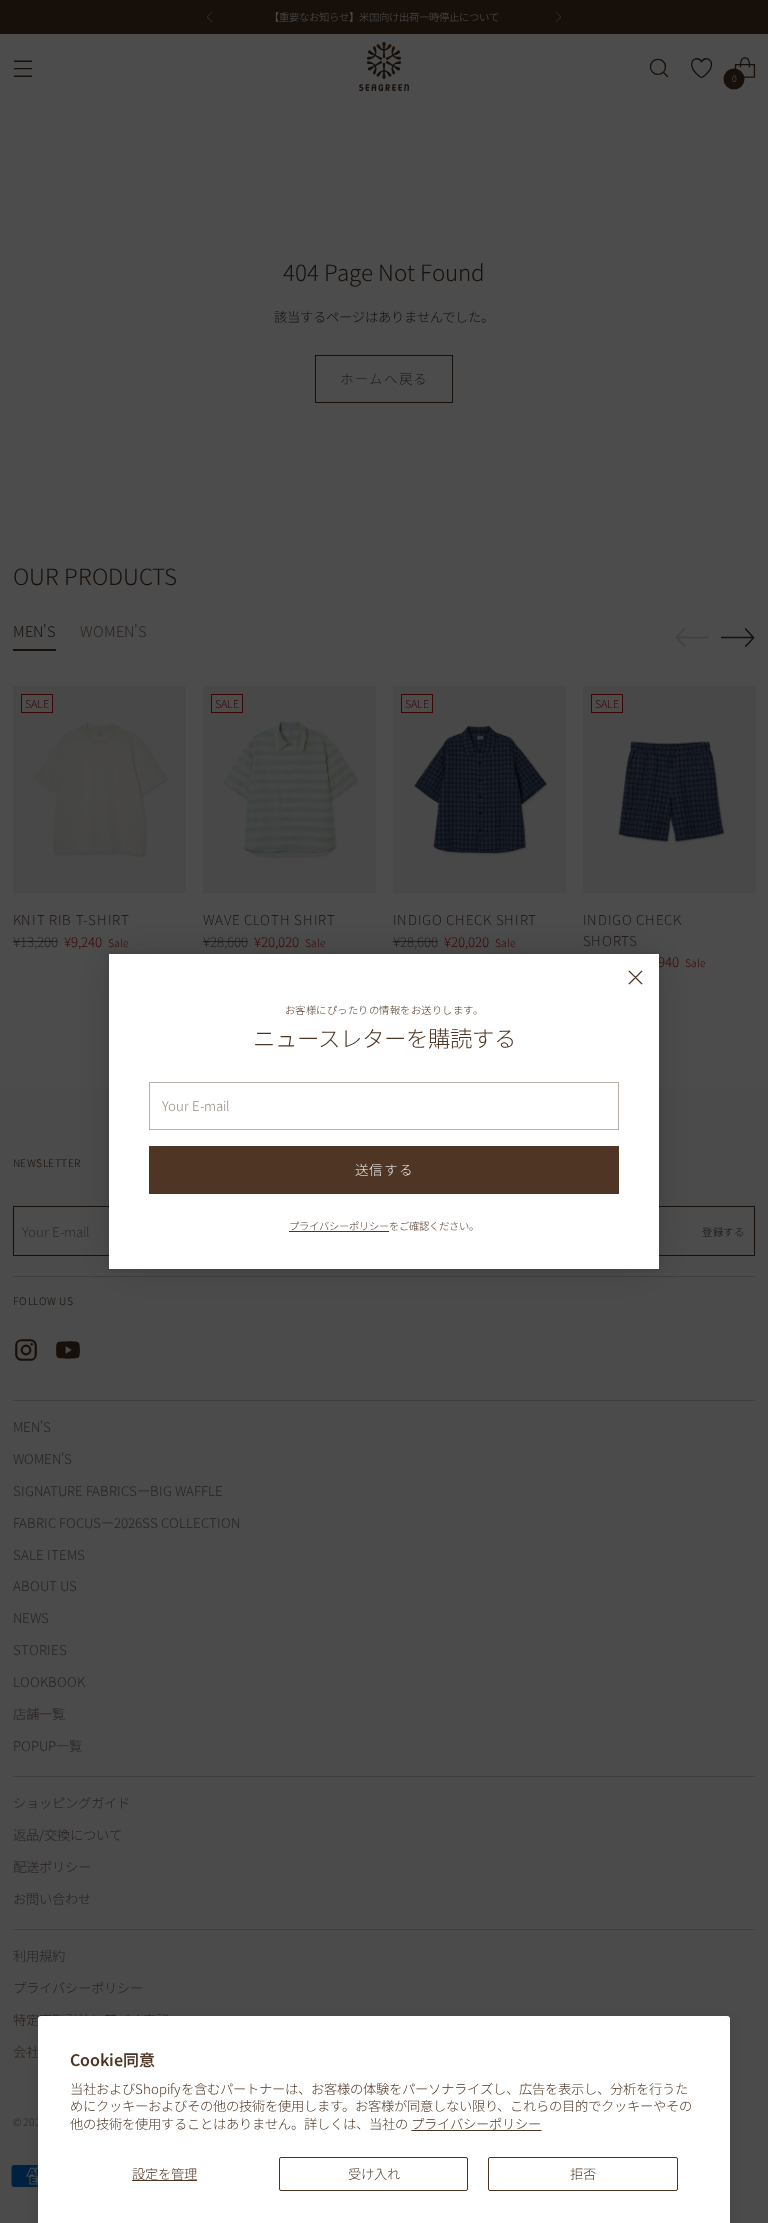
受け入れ (374, 2173)
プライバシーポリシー (476, 2123)
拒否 (583, 2173)
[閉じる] (635, 977)
